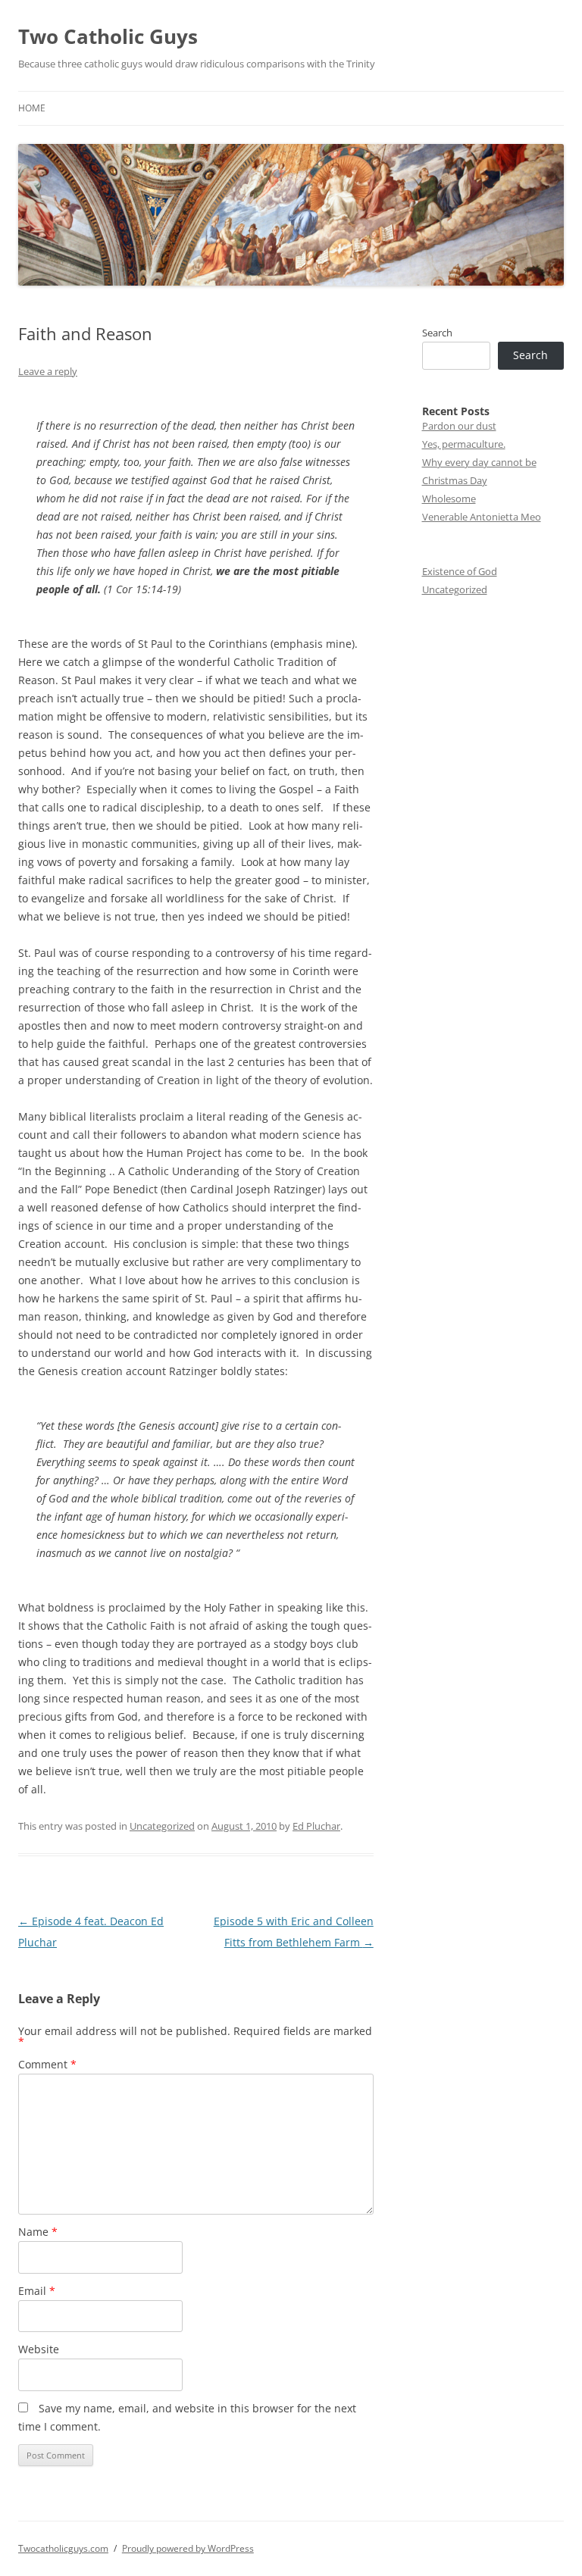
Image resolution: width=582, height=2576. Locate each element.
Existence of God (460, 571)
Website (39, 2349)
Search (437, 333)
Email (37, 2291)
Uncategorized (162, 1826)
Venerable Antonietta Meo (482, 517)
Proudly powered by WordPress (188, 2548)
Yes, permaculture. (464, 444)
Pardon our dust (459, 426)
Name (38, 2232)
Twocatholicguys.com (63, 2548)
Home (32, 108)
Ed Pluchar (316, 1826)
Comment (47, 2064)
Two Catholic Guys (108, 36)
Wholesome (449, 499)
